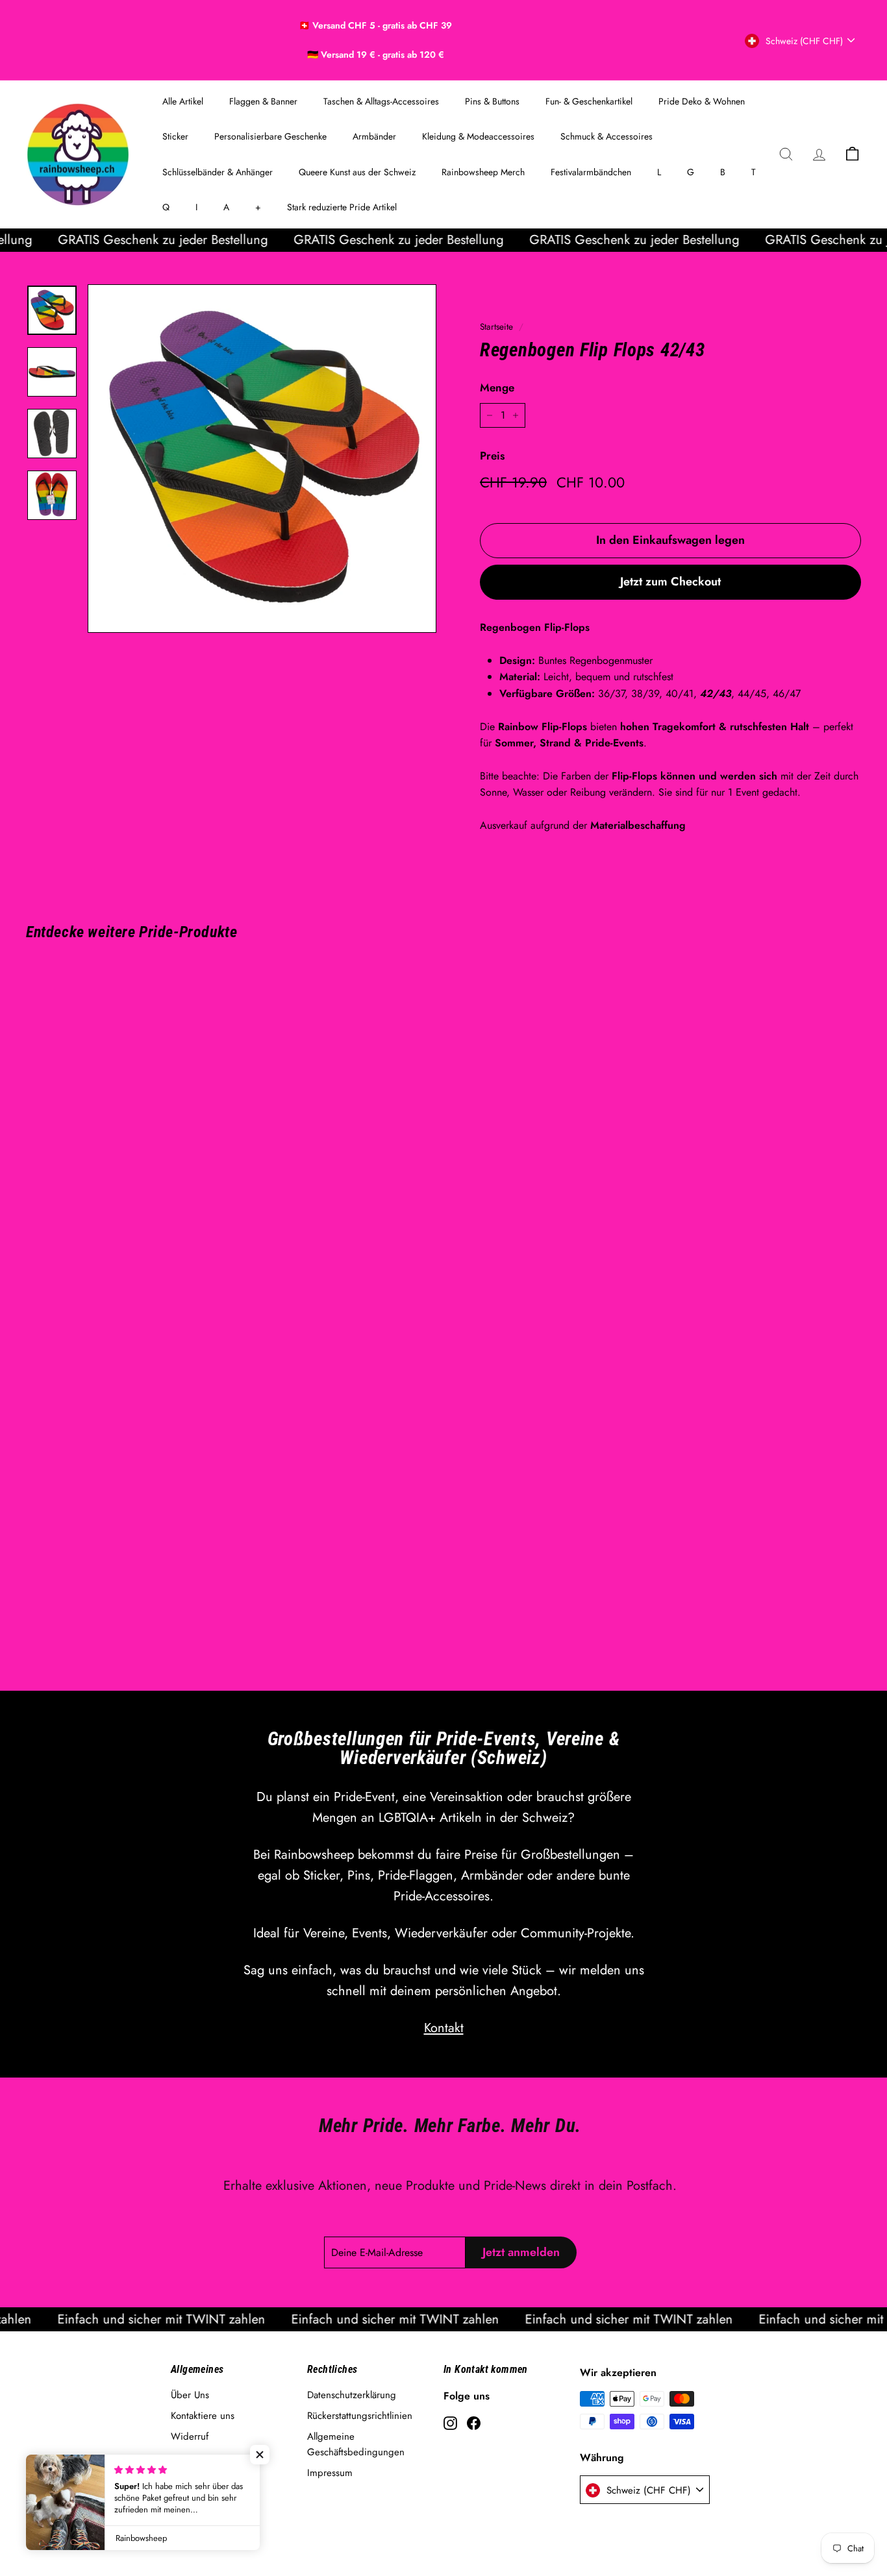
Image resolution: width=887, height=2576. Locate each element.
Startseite (496, 326)
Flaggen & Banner (263, 101)
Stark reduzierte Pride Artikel (342, 207)
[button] (260, 2455)
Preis (492, 456)
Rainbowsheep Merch (483, 172)
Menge (497, 387)
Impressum (330, 2473)
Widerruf (190, 2436)
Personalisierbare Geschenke (270, 136)
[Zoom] (262, 459)
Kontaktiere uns (203, 2416)
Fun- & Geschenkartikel (589, 101)
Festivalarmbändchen (591, 172)
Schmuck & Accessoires (606, 136)
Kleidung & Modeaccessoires (478, 136)
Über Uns (190, 2395)
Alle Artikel (183, 101)
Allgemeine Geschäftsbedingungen (356, 2444)
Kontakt (444, 2028)
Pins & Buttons (492, 101)
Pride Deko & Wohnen (702, 101)
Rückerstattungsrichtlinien (360, 2416)
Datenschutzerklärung (352, 2395)
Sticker (175, 136)
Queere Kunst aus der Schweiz (357, 172)
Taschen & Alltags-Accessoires (381, 101)
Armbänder (374, 136)
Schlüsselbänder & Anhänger (218, 172)
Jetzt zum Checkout (670, 582)
